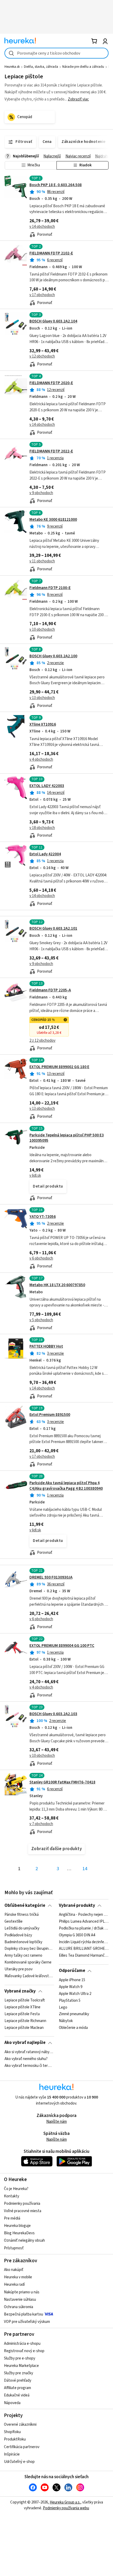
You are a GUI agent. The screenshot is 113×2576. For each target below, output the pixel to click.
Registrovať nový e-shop (24, 2351)
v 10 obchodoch (42, 629)
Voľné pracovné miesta (23, 2211)
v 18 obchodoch (42, 828)
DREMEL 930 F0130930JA (51, 1577)
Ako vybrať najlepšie (25, 2043)
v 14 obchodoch (42, 227)
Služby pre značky (19, 2373)
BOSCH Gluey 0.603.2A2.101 (53, 928)
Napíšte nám (56, 2122)
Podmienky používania (22, 2204)
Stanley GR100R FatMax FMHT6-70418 (62, 1782)
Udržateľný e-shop (19, 2462)
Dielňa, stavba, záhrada (41, 67)
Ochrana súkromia (19, 2307)
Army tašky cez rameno (23, 1956)
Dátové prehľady (18, 2380)
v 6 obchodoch (41, 1258)
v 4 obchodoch (41, 759)
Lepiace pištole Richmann (25, 2021)
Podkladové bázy (18, 1935)
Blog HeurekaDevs (19, 2233)
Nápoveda (12, 2403)
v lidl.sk (35, 1176)
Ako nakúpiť (14, 2270)
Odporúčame (72, 1971)
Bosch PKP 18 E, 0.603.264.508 (56, 185)
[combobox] (56, 53)
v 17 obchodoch (42, 295)
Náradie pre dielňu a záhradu (83, 67)
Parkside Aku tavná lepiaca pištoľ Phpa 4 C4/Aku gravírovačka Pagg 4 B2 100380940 (66, 1486)
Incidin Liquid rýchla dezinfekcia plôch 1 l (84, 1942)
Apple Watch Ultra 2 (75, 1994)
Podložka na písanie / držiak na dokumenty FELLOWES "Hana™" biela (84, 1928)
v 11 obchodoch (42, 561)
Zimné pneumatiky (74, 2014)
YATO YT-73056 (43, 1217)
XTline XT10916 (43, 724)
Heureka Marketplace (21, 2366)
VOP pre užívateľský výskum (27, 2322)
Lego (63, 2007)
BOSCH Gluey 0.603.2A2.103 (53, 1714)
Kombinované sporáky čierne (28, 1962)
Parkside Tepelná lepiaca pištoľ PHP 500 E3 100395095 (67, 1138)
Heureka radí (14, 2285)
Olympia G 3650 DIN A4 (77, 1935)
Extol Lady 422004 (45, 854)
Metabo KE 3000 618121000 (53, 520)
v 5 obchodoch (41, 1320)
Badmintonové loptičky (23, 1942)
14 (85, 1869)
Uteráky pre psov (19, 1969)
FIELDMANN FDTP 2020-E (51, 383)
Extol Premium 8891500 (50, 1415)
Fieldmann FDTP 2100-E (50, 588)
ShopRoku (12, 2432)
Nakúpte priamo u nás (22, 2292)
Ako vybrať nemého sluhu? (26, 2059)
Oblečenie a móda (73, 2028)
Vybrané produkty (77, 1906)
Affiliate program (17, 2388)
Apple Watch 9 (71, 1987)
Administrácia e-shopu (22, 2344)
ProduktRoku (15, 2439)
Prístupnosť (14, 2248)
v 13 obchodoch (42, 698)
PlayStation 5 (70, 2000)
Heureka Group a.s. (65, 2502)
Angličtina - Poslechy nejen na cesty (84, 1915)
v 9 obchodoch (41, 493)
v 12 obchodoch (42, 356)
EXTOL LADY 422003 (47, 786)
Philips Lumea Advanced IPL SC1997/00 (84, 1922)
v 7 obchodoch (41, 1824)
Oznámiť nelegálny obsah (24, 2240)
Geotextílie (14, 1922)
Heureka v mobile (18, 2277)
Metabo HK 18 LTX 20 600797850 (57, 1285)
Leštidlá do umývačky (22, 1928)
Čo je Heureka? (16, 2189)
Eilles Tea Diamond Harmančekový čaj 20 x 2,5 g (84, 1956)
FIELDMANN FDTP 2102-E (51, 253)
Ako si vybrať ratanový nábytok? (29, 2052)
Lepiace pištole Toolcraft (25, 2000)
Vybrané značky (20, 1991)
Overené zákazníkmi (20, 2425)
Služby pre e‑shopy (20, 2358)
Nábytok (66, 2021)
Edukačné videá (17, 2395)
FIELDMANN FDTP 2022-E (51, 451)
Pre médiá (12, 2218)
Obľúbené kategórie (25, 1906)
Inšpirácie (12, 2454)
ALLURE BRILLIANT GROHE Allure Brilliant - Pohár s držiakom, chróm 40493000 (84, 1949)
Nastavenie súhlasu (20, 2300)
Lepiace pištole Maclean (24, 2028)
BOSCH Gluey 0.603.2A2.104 (53, 321)
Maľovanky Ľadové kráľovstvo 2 (29, 1976)
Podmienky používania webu (66, 2508)
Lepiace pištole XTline (22, 2007)
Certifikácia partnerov (22, 2447)
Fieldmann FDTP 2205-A (50, 990)
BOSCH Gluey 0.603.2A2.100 (53, 656)
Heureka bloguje (17, 2226)
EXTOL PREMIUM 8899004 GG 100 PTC (62, 1646)
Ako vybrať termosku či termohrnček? (29, 2066)
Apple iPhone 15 (72, 1980)
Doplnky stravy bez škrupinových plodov (29, 1949)
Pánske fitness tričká (22, 1915)
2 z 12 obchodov (42, 1041)
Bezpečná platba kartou (24, 2314)
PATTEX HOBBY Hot (46, 1346)
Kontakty (12, 2196)
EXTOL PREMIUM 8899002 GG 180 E (59, 1067)
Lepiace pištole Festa (22, 2014)
